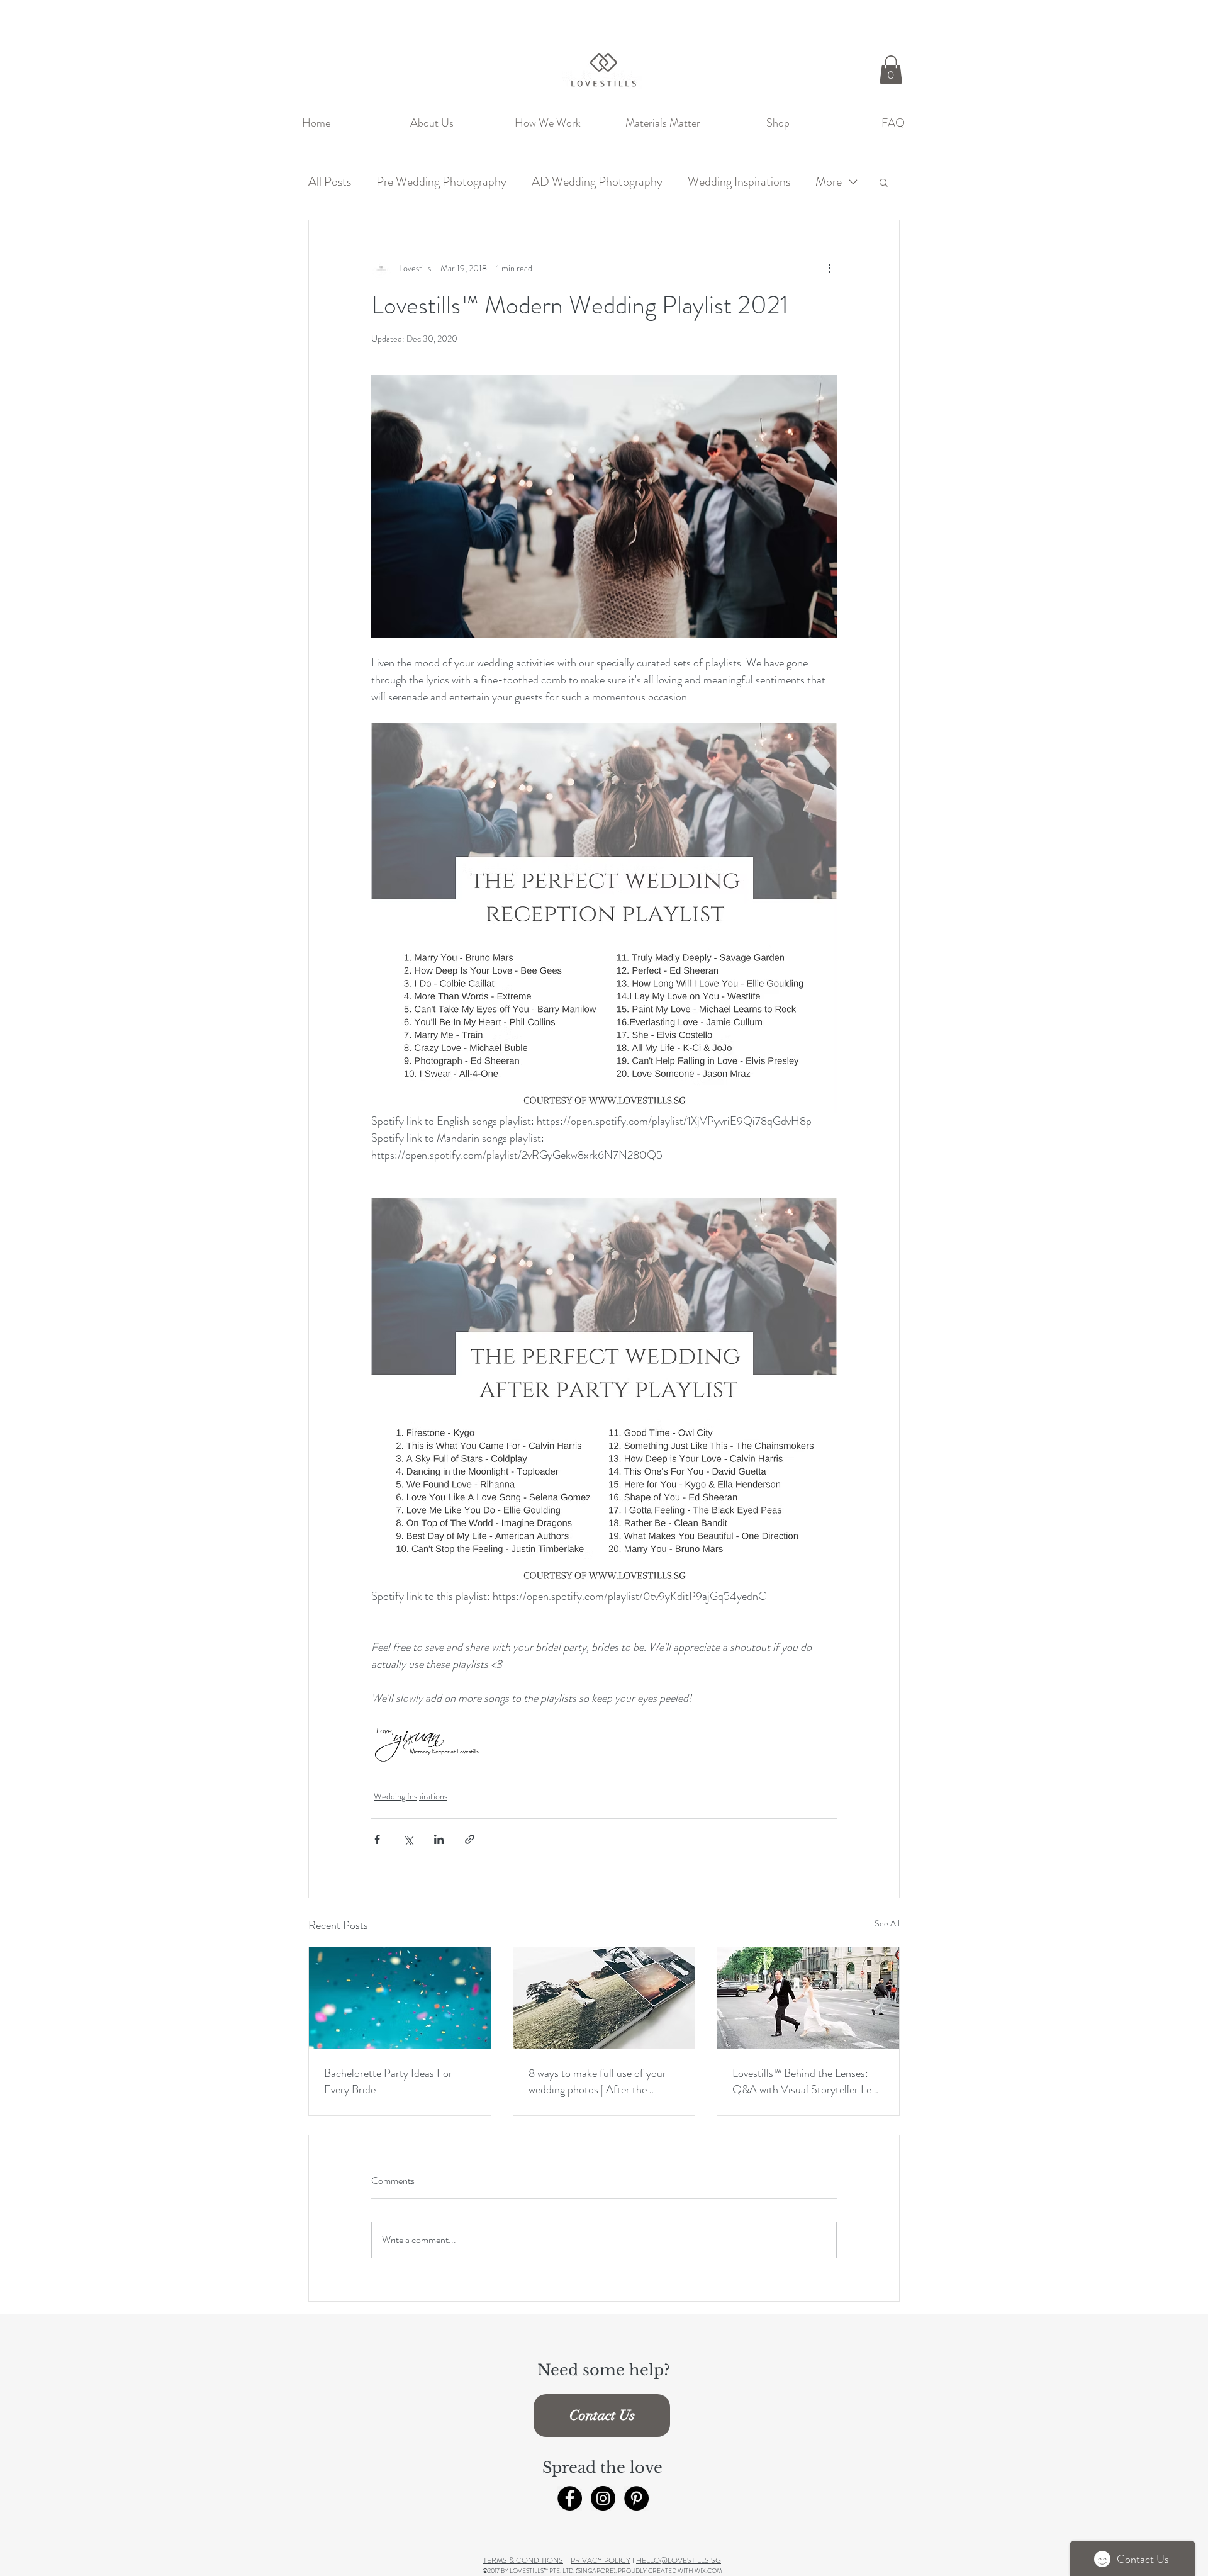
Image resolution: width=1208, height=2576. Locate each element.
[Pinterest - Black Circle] (636, 2498)
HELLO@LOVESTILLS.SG (679, 2560)
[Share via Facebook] (377, 1839)
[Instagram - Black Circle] (603, 2498)
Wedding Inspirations (739, 182)
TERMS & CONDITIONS (523, 2560)
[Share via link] (470, 1839)
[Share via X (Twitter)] (408, 1839)
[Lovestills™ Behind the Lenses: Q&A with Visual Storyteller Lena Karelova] (808, 1998)
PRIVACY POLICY (601, 2560)
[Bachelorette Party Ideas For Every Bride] (400, 1998)
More (829, 182)
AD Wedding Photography (597, 182)
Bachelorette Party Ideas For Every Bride (388, 2081)
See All (887, 1923)
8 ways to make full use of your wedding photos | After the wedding (597, 2081)
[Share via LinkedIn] (439, 1839)
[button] (891, 70)
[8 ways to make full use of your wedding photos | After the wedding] (604, 1998)
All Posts (330, 182)
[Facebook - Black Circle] (570, 2498)
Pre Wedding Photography (441, 182)
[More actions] (829, 268)
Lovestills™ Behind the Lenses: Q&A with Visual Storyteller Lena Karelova (807, 2081)
